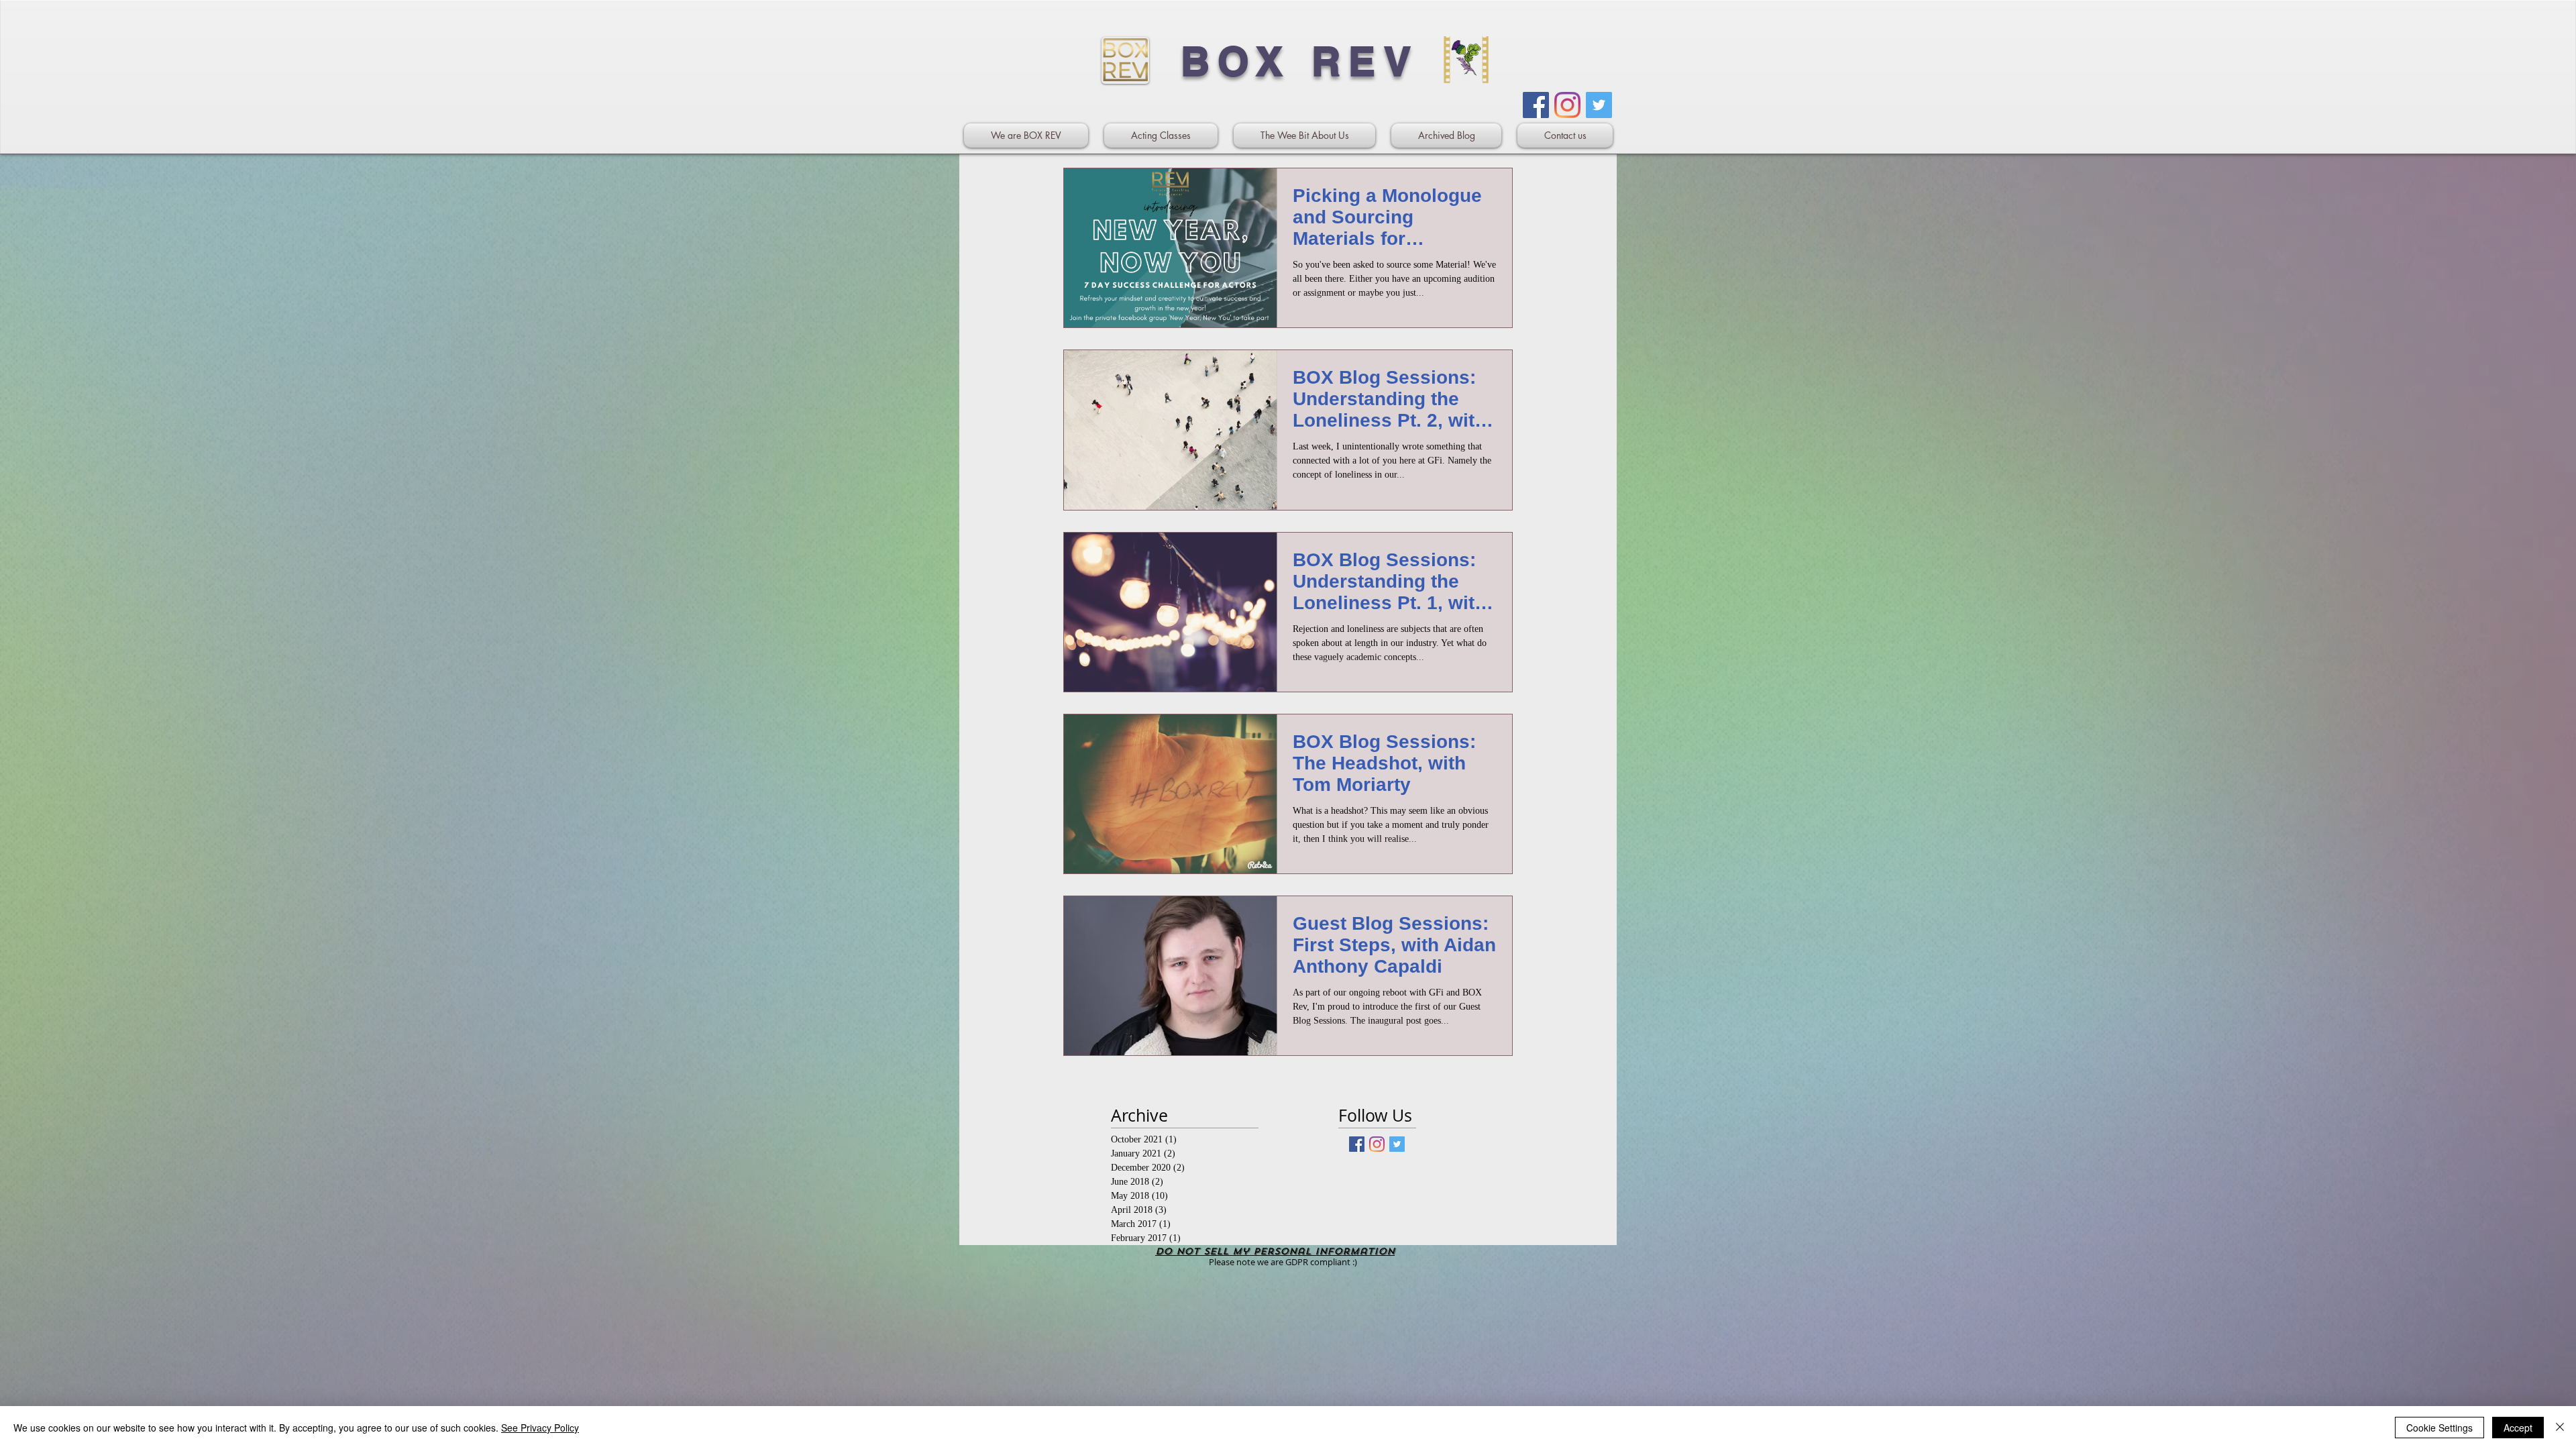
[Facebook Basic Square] (1357, 1144)
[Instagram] (1567, 105)
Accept (2518, 1428)
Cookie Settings (2439, 1428)
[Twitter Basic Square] (1397, 1144)
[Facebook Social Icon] (1536, 105)
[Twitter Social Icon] (1599, 105)
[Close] (2560, 1428)
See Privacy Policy (540, 1428)
